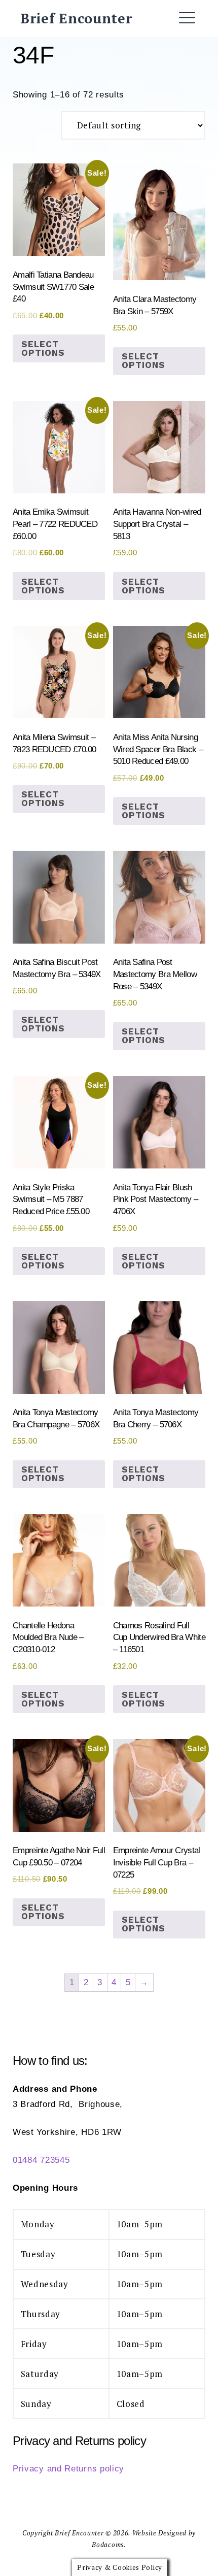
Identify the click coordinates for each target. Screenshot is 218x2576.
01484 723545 (41, 2160)
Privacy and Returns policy (68, 2469)
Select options (43, 348)
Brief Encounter (76, 18)
